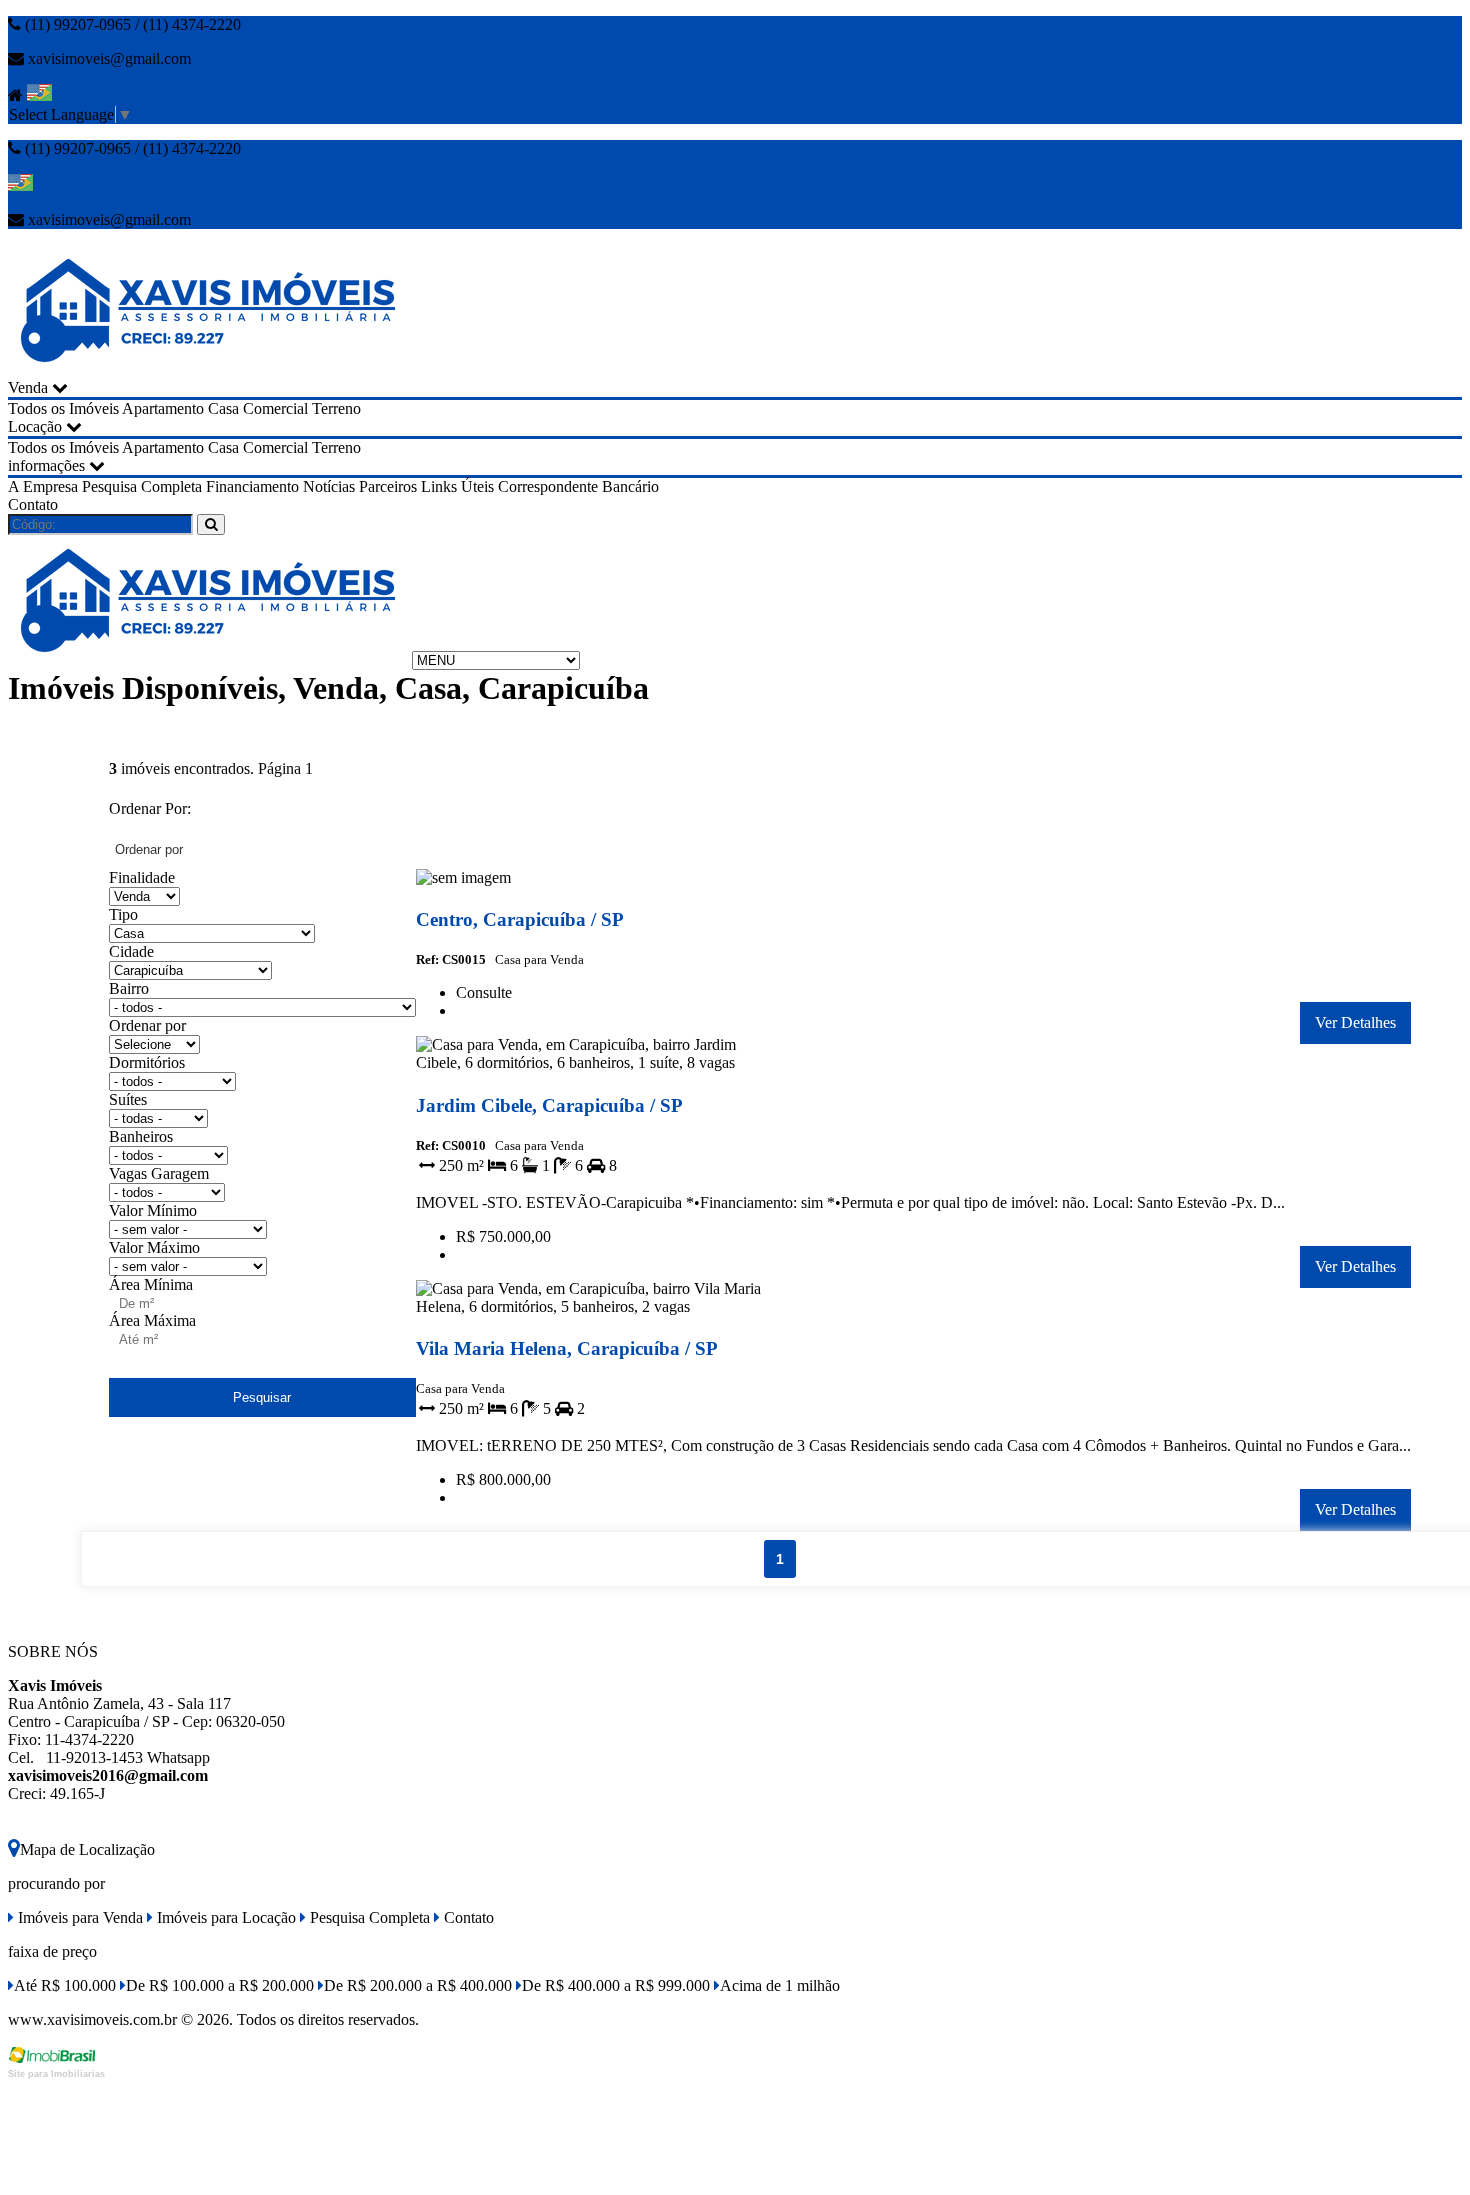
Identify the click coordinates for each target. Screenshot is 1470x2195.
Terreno (336, 408)
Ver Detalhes (1355, 1022)
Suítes (128, 1099)
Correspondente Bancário (578, 486)
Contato (33, 504)
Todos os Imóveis (63, 408)
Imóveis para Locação (224, 1917)
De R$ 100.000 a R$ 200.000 (220, 1985)
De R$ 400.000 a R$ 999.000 (616, 1985)
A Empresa (43, 486)
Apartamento (163, 408)
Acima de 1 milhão (780, 1985)
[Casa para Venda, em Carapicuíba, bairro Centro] (595, 881)
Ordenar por (147, 1025)
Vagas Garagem (159, 1173)
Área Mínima (151, 1284)
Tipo (123, 914)
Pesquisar (262, 1397)
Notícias (329, 486)
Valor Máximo (154, 1247)
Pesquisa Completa (142, 486)
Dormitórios (147, 1062)
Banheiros (141, 1136)
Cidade (131, 951)
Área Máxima (152, 1320)
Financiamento (252, 486)
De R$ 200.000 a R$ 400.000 (418, 1985)
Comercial (275, 408)
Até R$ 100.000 (65, 1985)
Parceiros (388, 486)
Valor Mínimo (153, 1210)
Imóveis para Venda (78, 1917)
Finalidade (142, 877)
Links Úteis (457, 486)
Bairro (129, 988)
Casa (223, 408)
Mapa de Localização (87, 1849)
